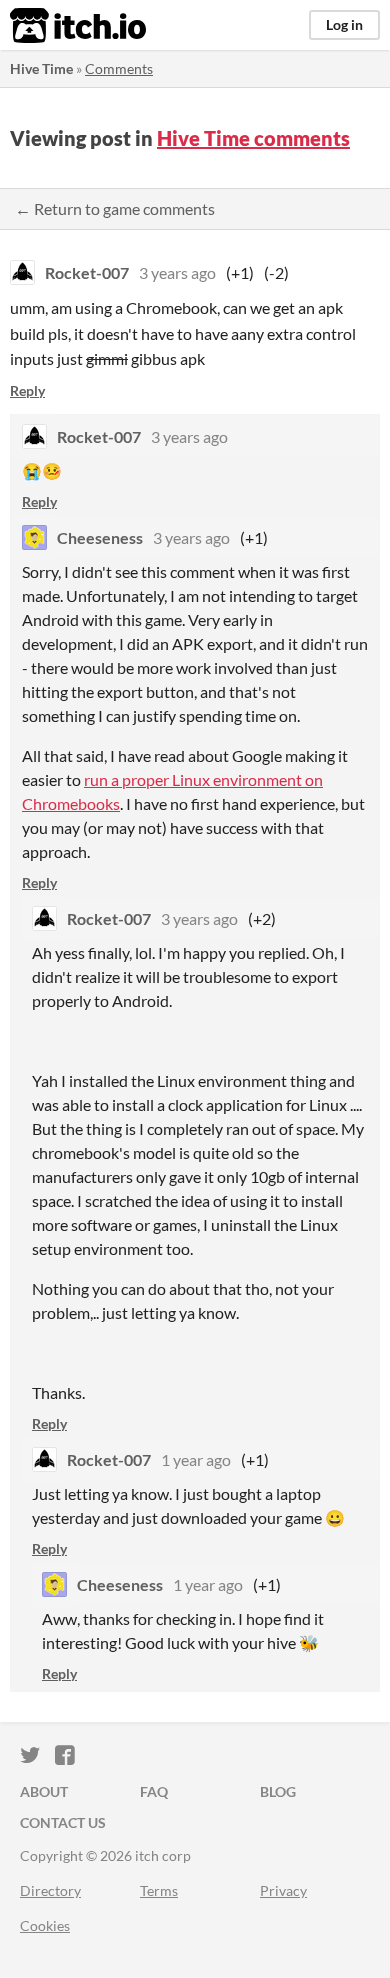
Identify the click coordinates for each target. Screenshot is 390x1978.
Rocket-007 (87, 272)
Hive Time (41, 68)
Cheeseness (100, 537)
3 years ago (177, 272)
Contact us (63, 1822)
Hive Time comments (253, 138)
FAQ (154, 1791)
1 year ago (196, 1459)
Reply (27, 390)
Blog (278, 1791)
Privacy (283, 1890)
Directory (50, 1890)
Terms (159, 1890)
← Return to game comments (115, 208)
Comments (119, 68)
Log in (344, 24)
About (44, 1791)
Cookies (45, 1925)
